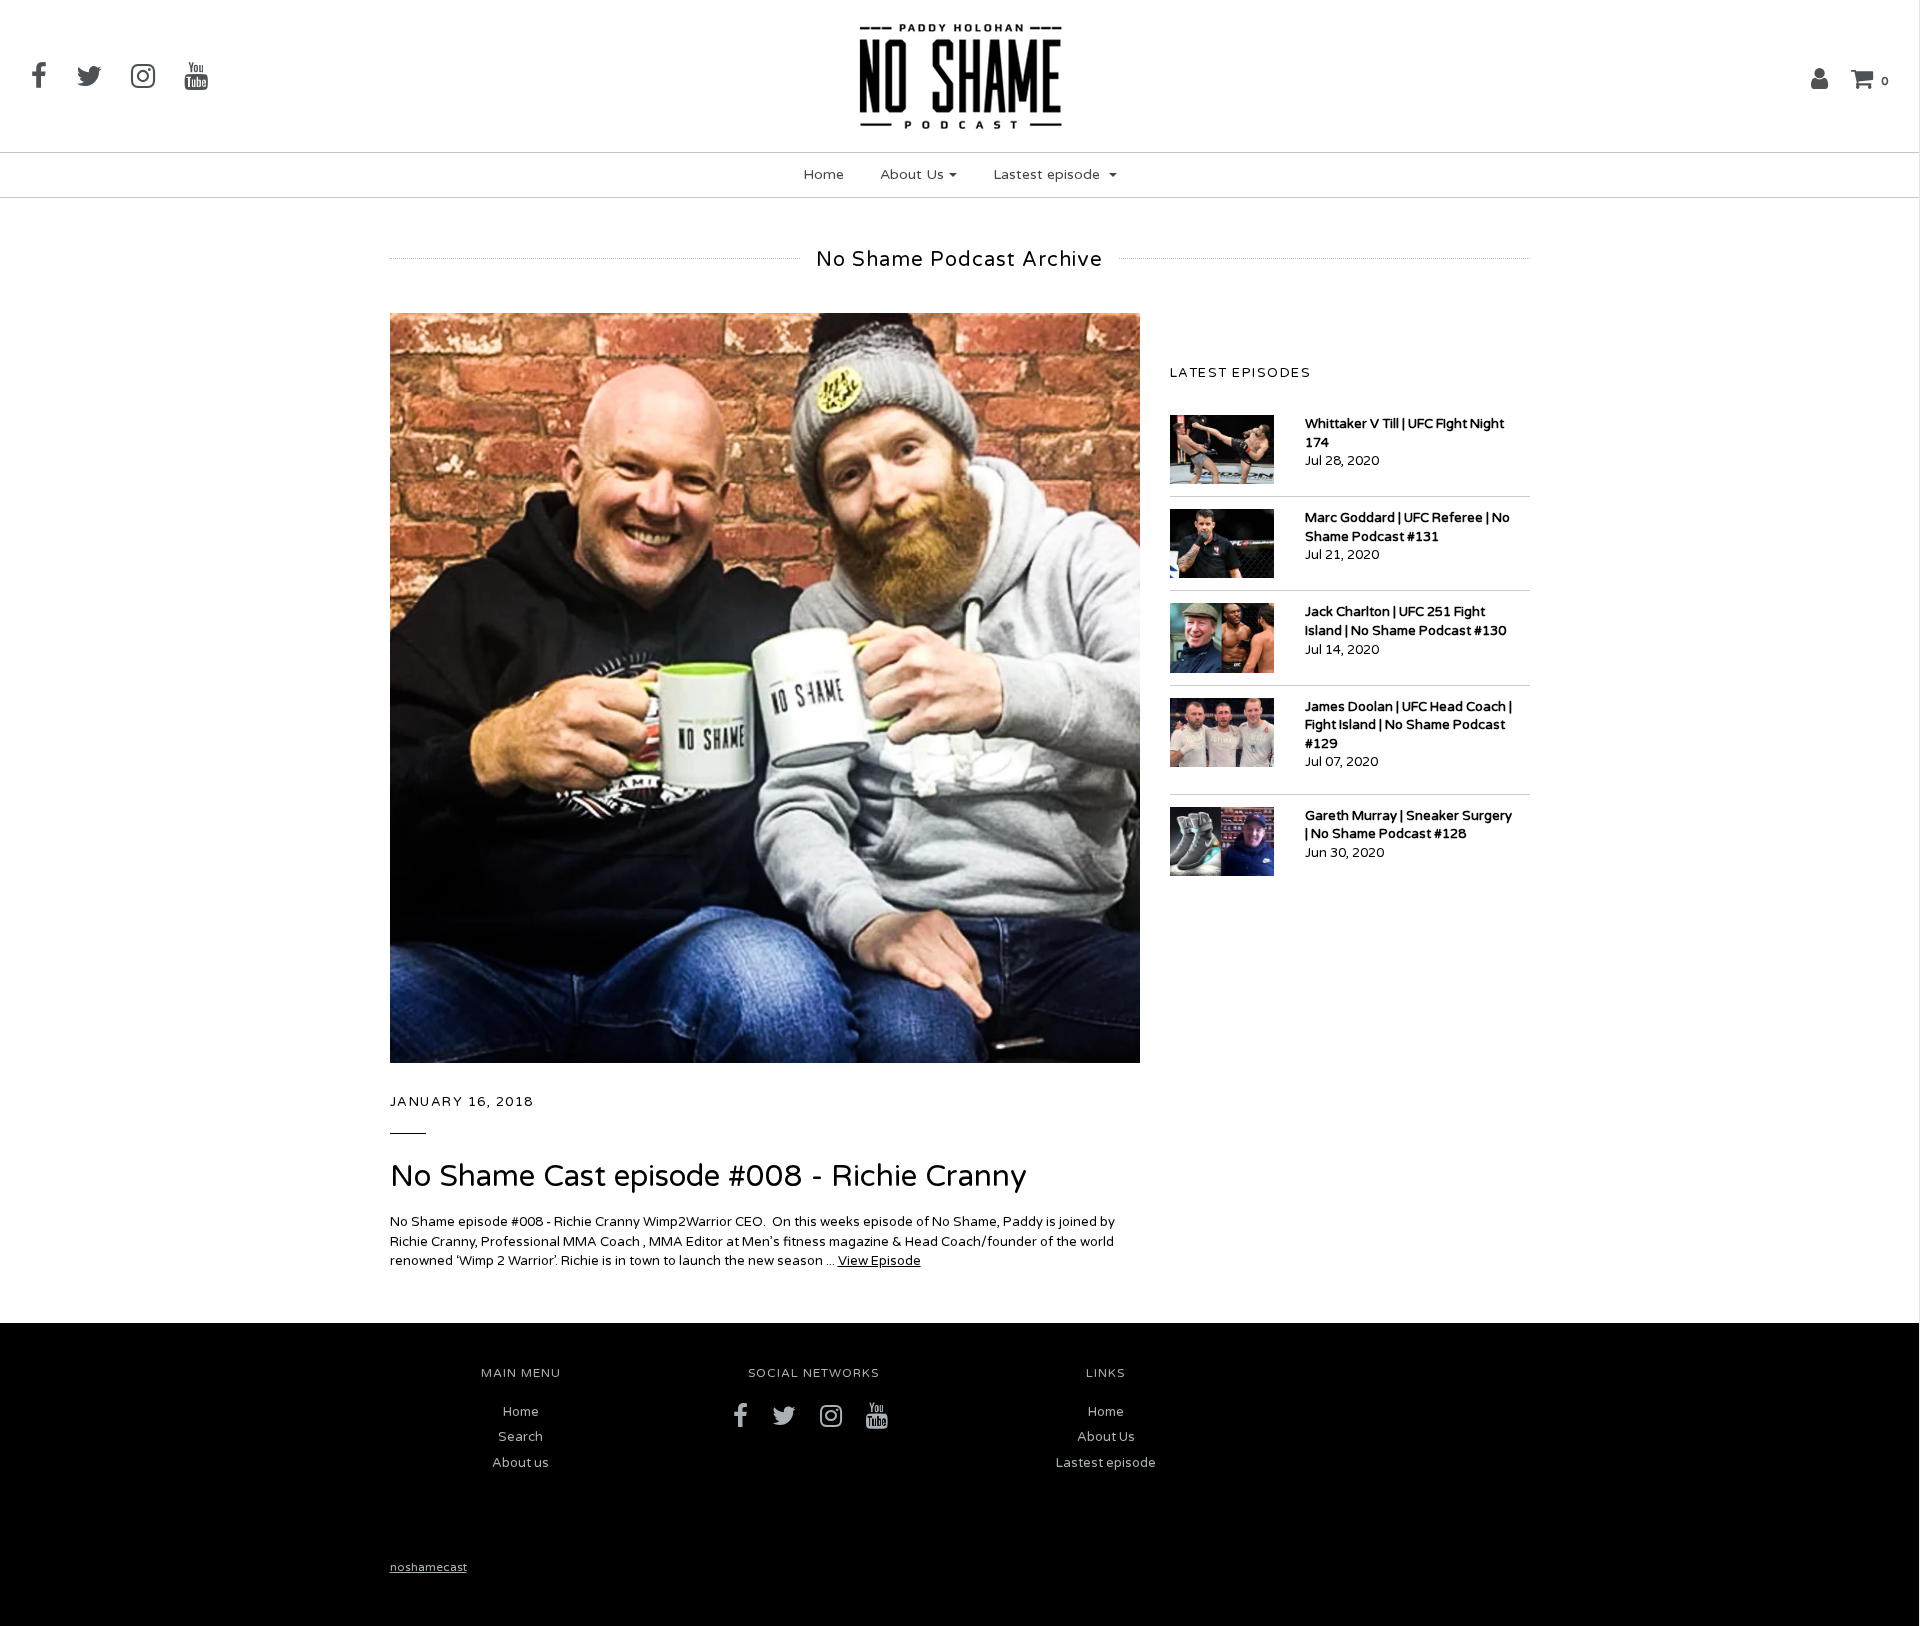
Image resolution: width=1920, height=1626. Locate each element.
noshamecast (428, 1567)
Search (520, 1437)
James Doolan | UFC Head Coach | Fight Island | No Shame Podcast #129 (1408, 725)
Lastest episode (1106, 1463)
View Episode (879, 1261)
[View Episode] (765, 687)
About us (520, 1463)
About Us (1106, 1437)
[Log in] (1819, 78)
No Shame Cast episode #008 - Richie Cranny (708, 1176)
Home (823, 174)
